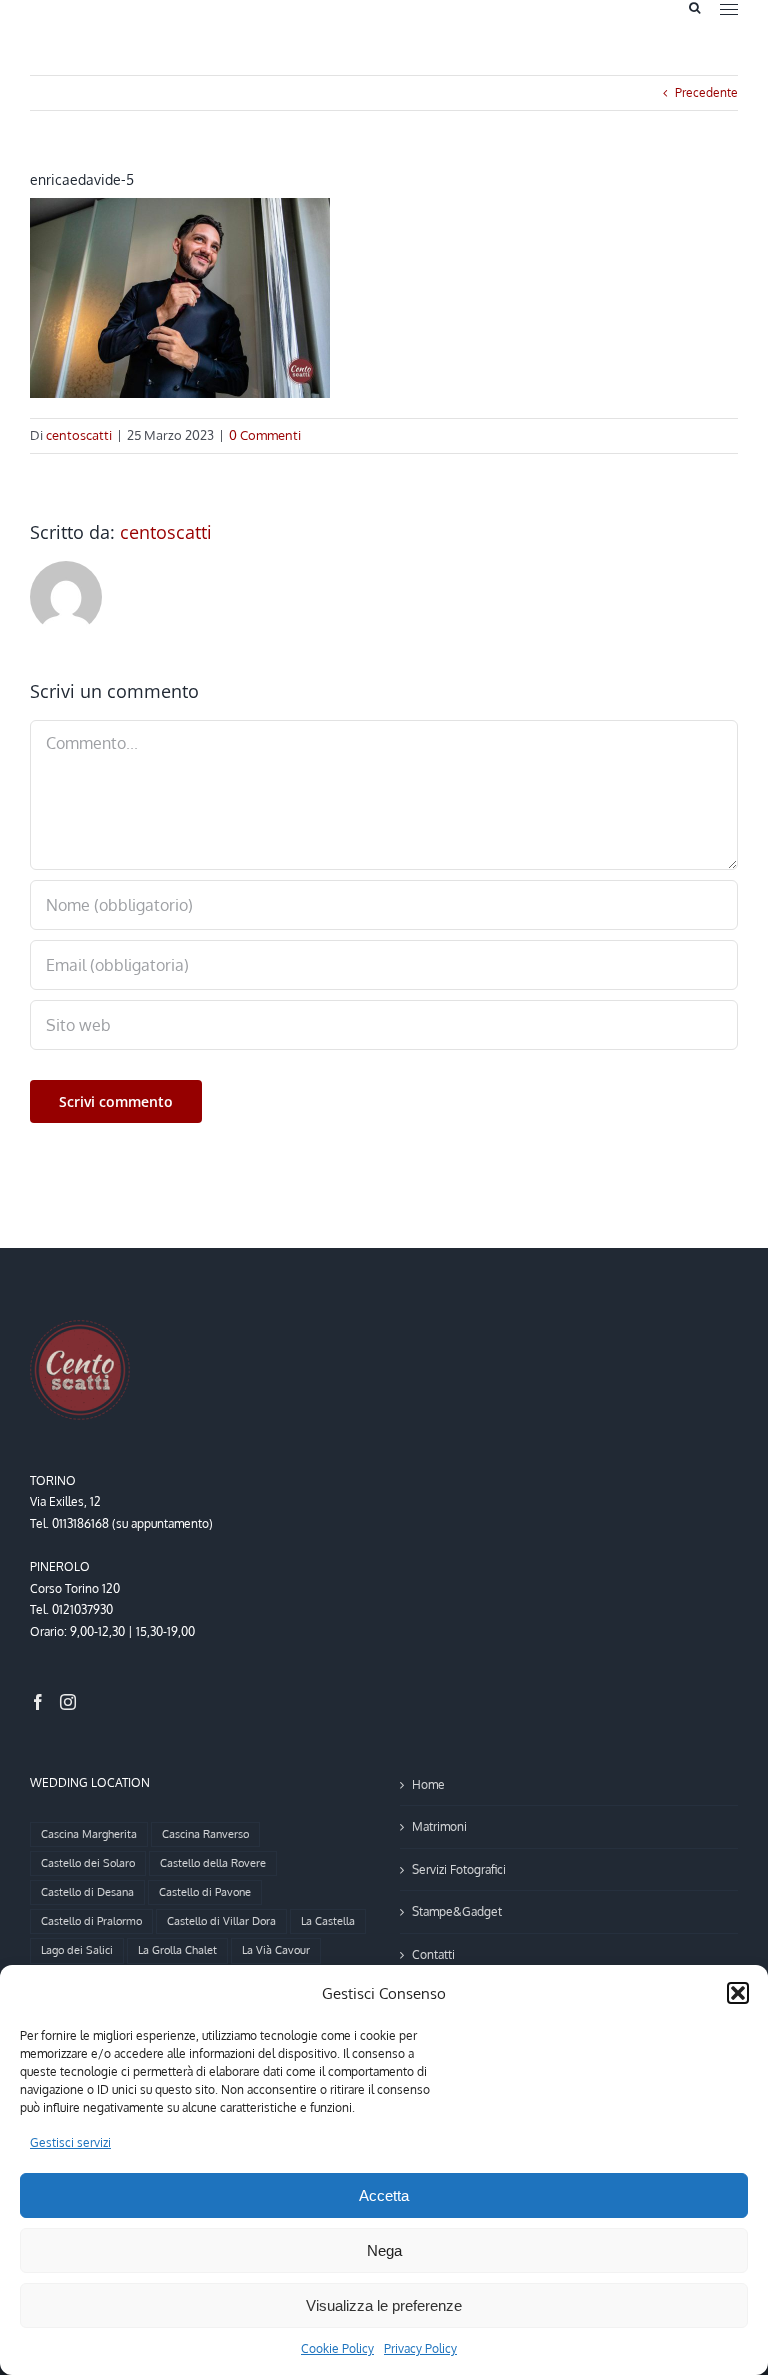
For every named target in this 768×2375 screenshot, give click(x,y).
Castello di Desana (87, 1892)
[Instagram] (68, 1702)
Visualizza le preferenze (384, 2305)
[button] (738, 1993)
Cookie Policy (337, 2348)
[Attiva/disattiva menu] (729, 9)
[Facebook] (38, 1702)
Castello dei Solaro (88, 1863)
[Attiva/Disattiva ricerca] (694, 8)
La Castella (328, 1921)
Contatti (433, 1954)
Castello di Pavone (205, 1892)
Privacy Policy (420, 2348)
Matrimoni (439, 1826)
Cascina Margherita (89, 1834)
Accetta (384, 2195)
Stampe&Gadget (457, 1911)
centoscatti (79, 435)
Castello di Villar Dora (221, 1921)
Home (428, 1784)
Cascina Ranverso (205, 1834)
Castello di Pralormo (91, 1921)
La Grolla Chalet (177, 1950)
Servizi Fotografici (459, 1869)
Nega (384, 2250)
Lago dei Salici (77, 1950)
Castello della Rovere (213, 1863)
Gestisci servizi (70, 2142)
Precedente (706, 92)
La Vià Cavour (276, 1950)
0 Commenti (265, 435)
